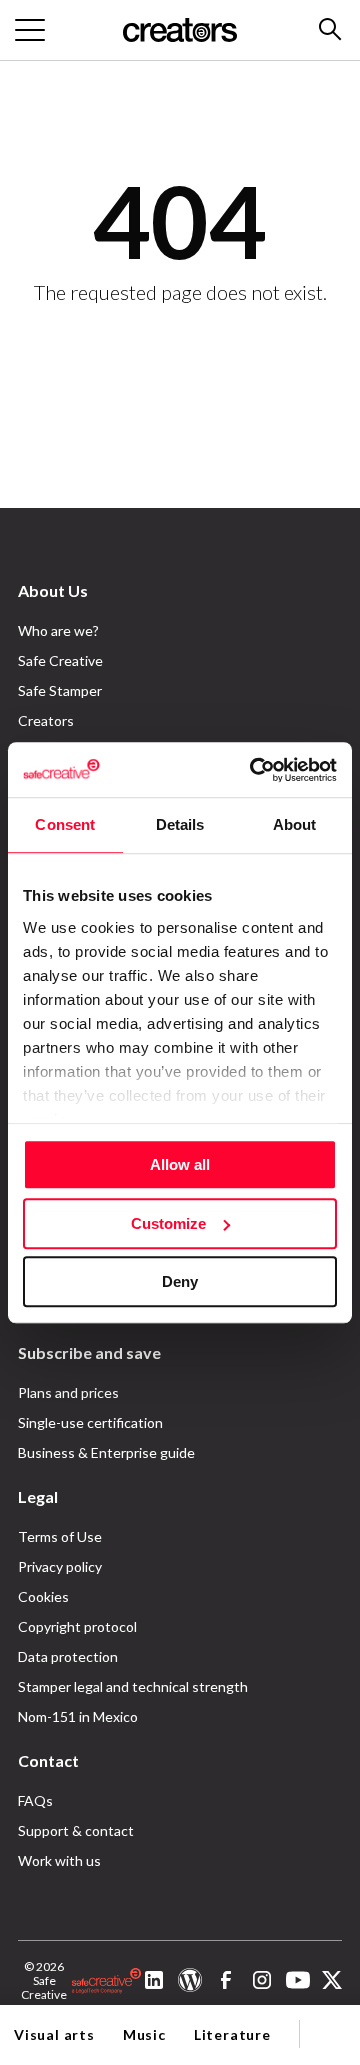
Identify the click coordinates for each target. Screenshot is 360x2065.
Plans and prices (68, 1392)
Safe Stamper (60, 690)
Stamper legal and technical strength (133, 1686)
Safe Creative (60, 660)
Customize (168, 1223)
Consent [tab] (65, 824)
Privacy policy (60, 1566)
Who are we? (58, 630)
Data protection (68, 1656)
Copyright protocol (77, 1626)
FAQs (35, 1800)
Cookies (43, 1596)
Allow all (180, 1164)
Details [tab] (180, 824)
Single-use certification (90, 1422)
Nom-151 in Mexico (78, 1716)
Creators (46, 720)
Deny (180, 1281)
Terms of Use (60, 1536)
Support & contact (76, 1830)
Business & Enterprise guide (106, 1452)
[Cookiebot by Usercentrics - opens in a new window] (254, 770)
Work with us (59, 1860)
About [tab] (295, 824)
